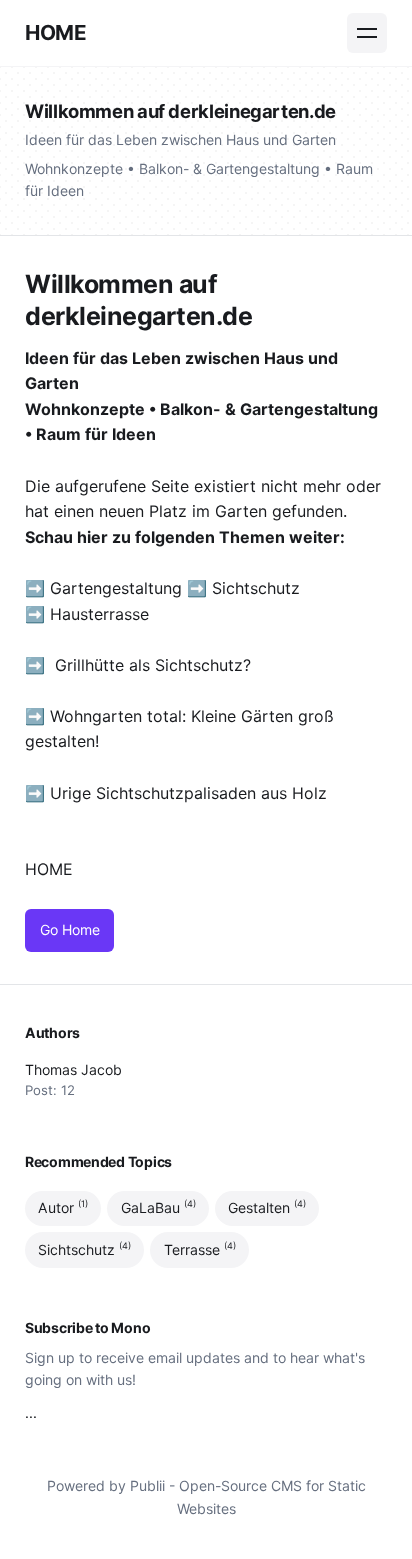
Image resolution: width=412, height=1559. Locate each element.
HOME (55, 32)
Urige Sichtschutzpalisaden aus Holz (188, 793)
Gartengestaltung (116, 588)
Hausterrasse (102, 614)
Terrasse (200, 1249)
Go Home (70, 929)
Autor (63, 1207)
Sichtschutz (256, 588)
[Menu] (367, 33)
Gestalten (267, 1207)
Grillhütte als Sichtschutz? (153, 665)
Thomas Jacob (73, 1069)
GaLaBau (158, 1207)
